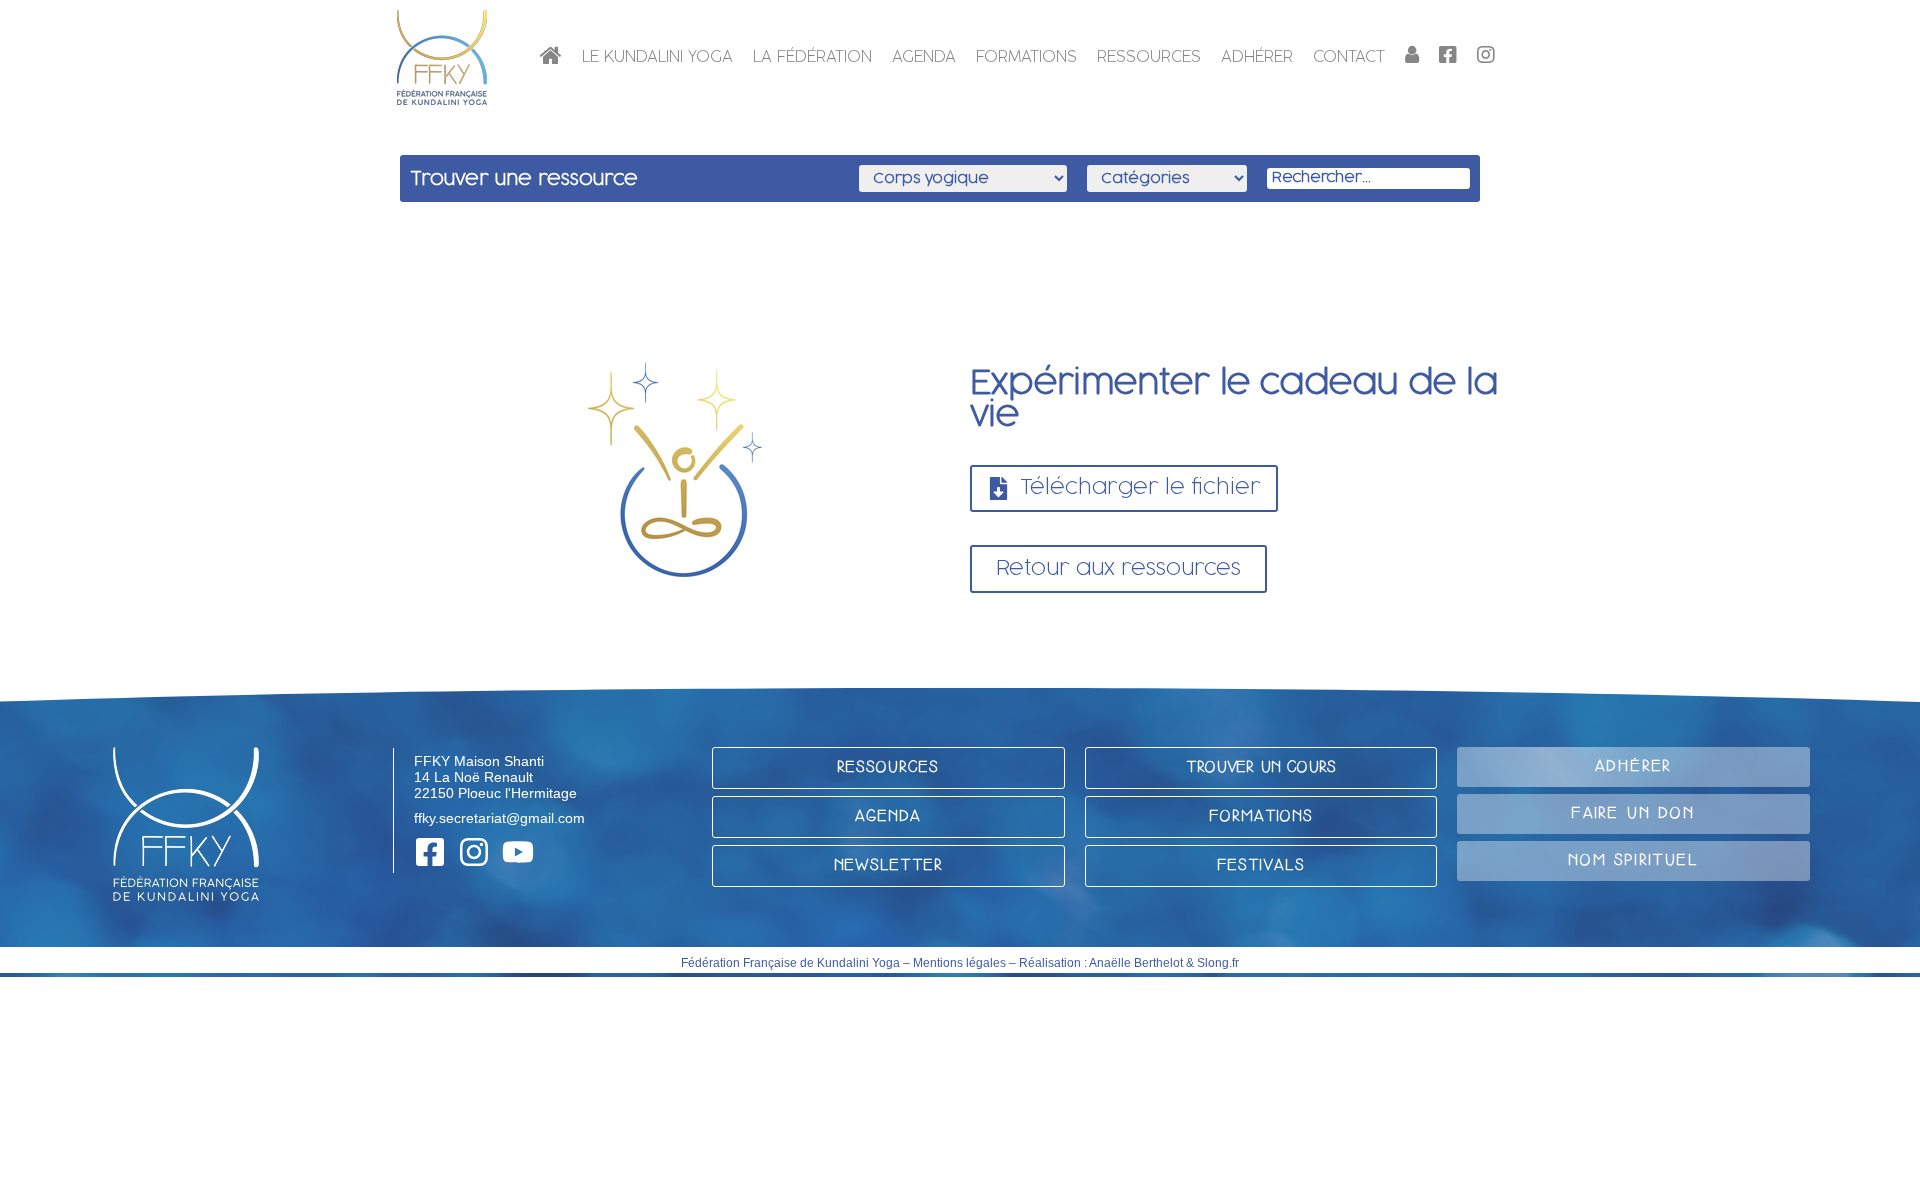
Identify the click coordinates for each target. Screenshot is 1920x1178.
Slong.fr (1218, 963)
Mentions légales (959, 963)
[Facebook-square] (430, 852)
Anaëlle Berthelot (1136, 963)
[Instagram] (474, 852)
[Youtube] (518, 852)
